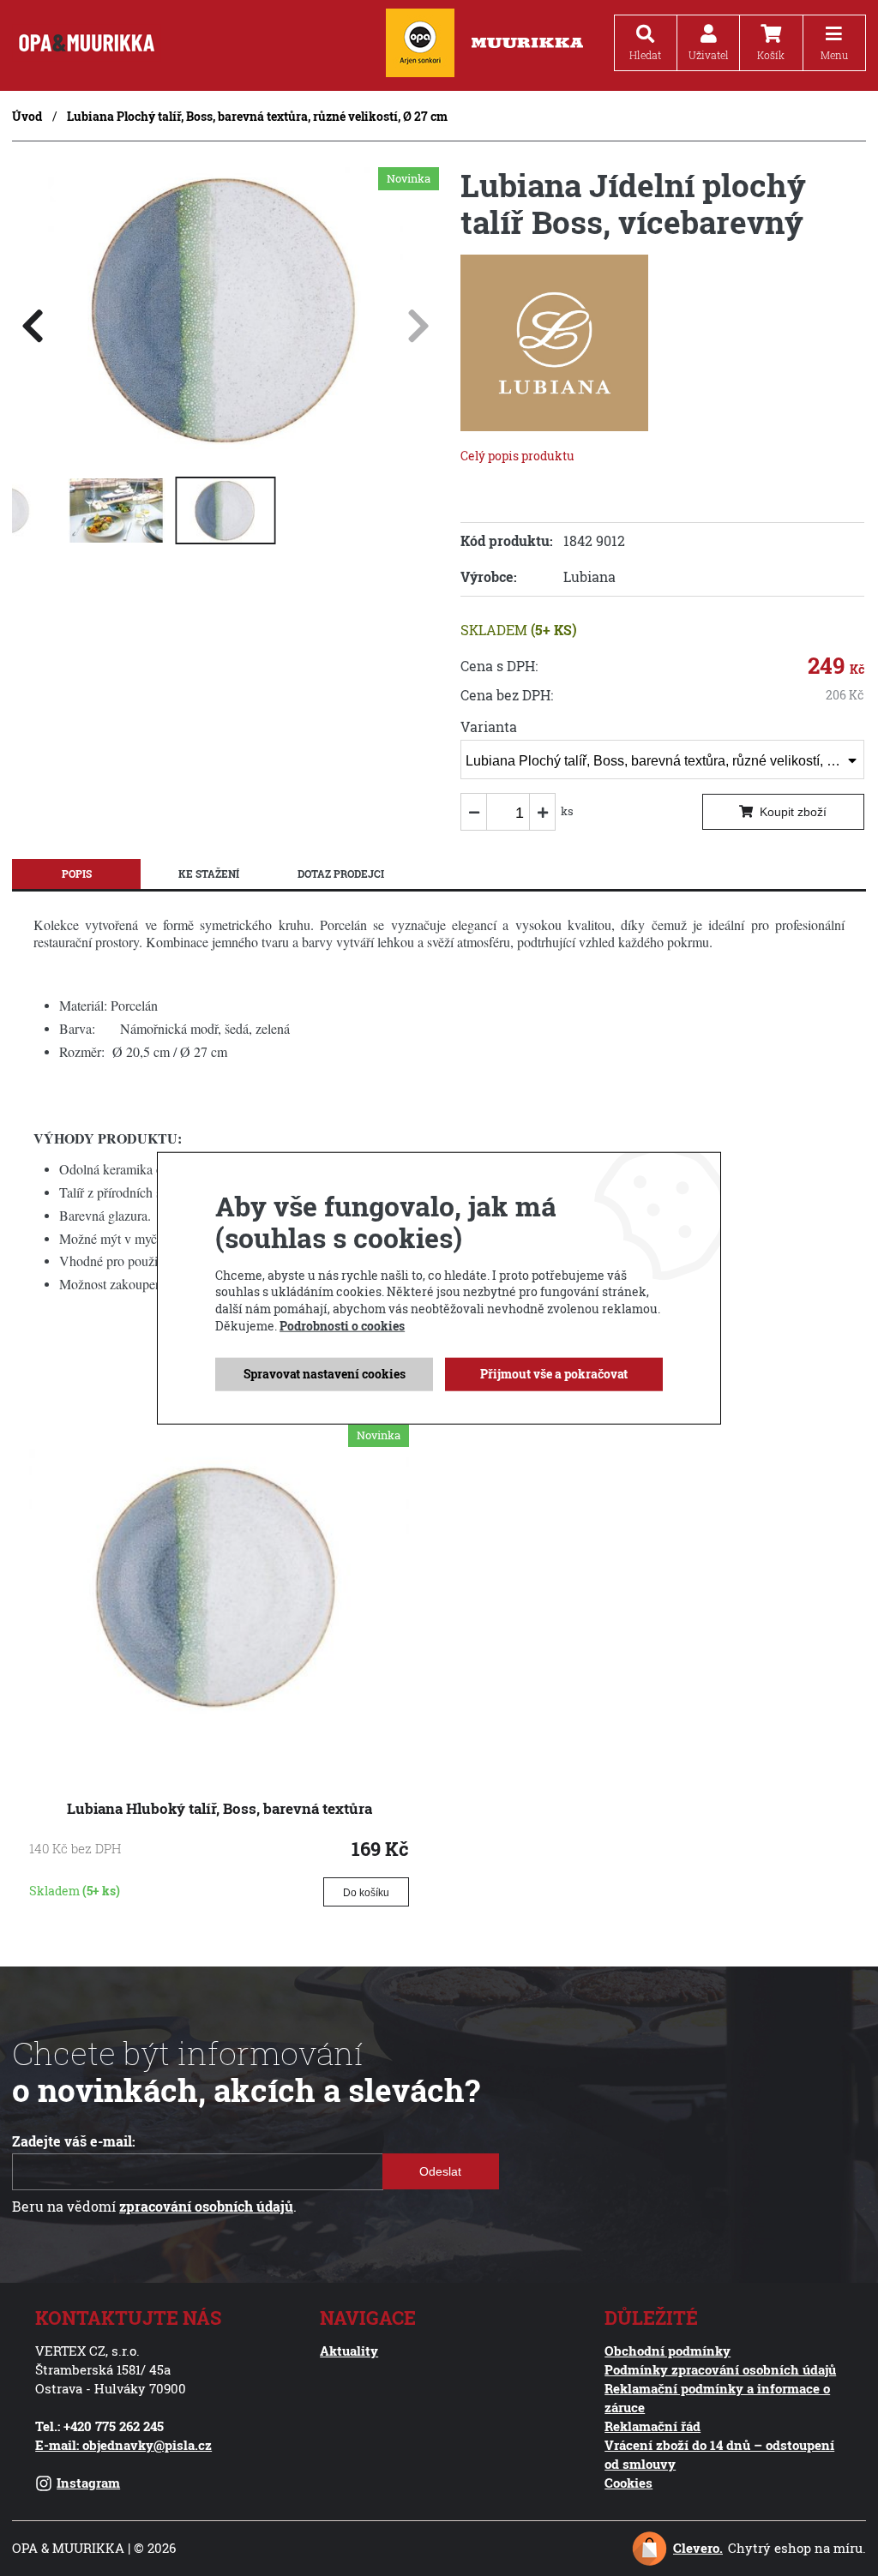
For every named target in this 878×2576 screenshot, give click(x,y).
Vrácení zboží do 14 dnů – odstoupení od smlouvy (719, 2455)
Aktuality (349, 2351)
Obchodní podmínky (668, 2351)
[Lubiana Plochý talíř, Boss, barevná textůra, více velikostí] (226, 447)
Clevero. (698, 2548)
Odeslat (441, 2171)
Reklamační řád (652, 2426)
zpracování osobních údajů (206, 2207)
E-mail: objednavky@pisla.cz (123, 2445)
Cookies (628, 2483)
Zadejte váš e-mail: (74, 2141)
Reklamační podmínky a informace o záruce (717, 2398)
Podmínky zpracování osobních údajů (720, 2370)
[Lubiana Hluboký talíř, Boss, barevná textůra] (219, 1750)
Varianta (489, 727)
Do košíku (366, 1893)
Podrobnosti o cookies (342, 1325)
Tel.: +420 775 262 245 (99, 2426)
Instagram (88, 2483)
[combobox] (662, 760)
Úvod (27, 116)
